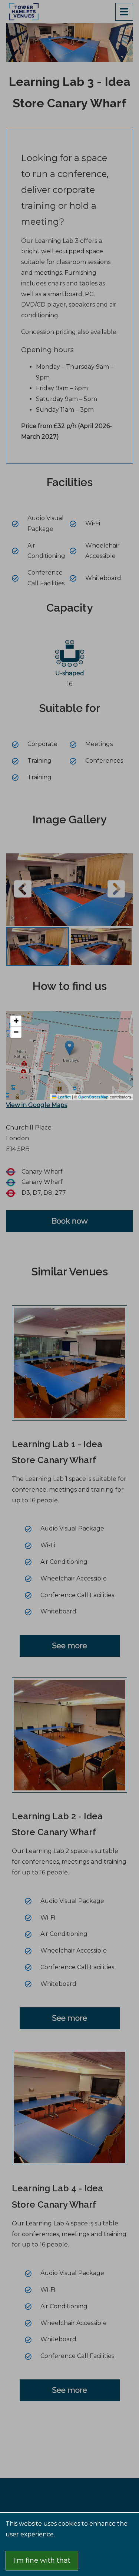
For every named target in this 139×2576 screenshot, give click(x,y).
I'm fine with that (42, 2560)
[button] (16, 1021)
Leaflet (64, 1097)
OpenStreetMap (93, 1097)
